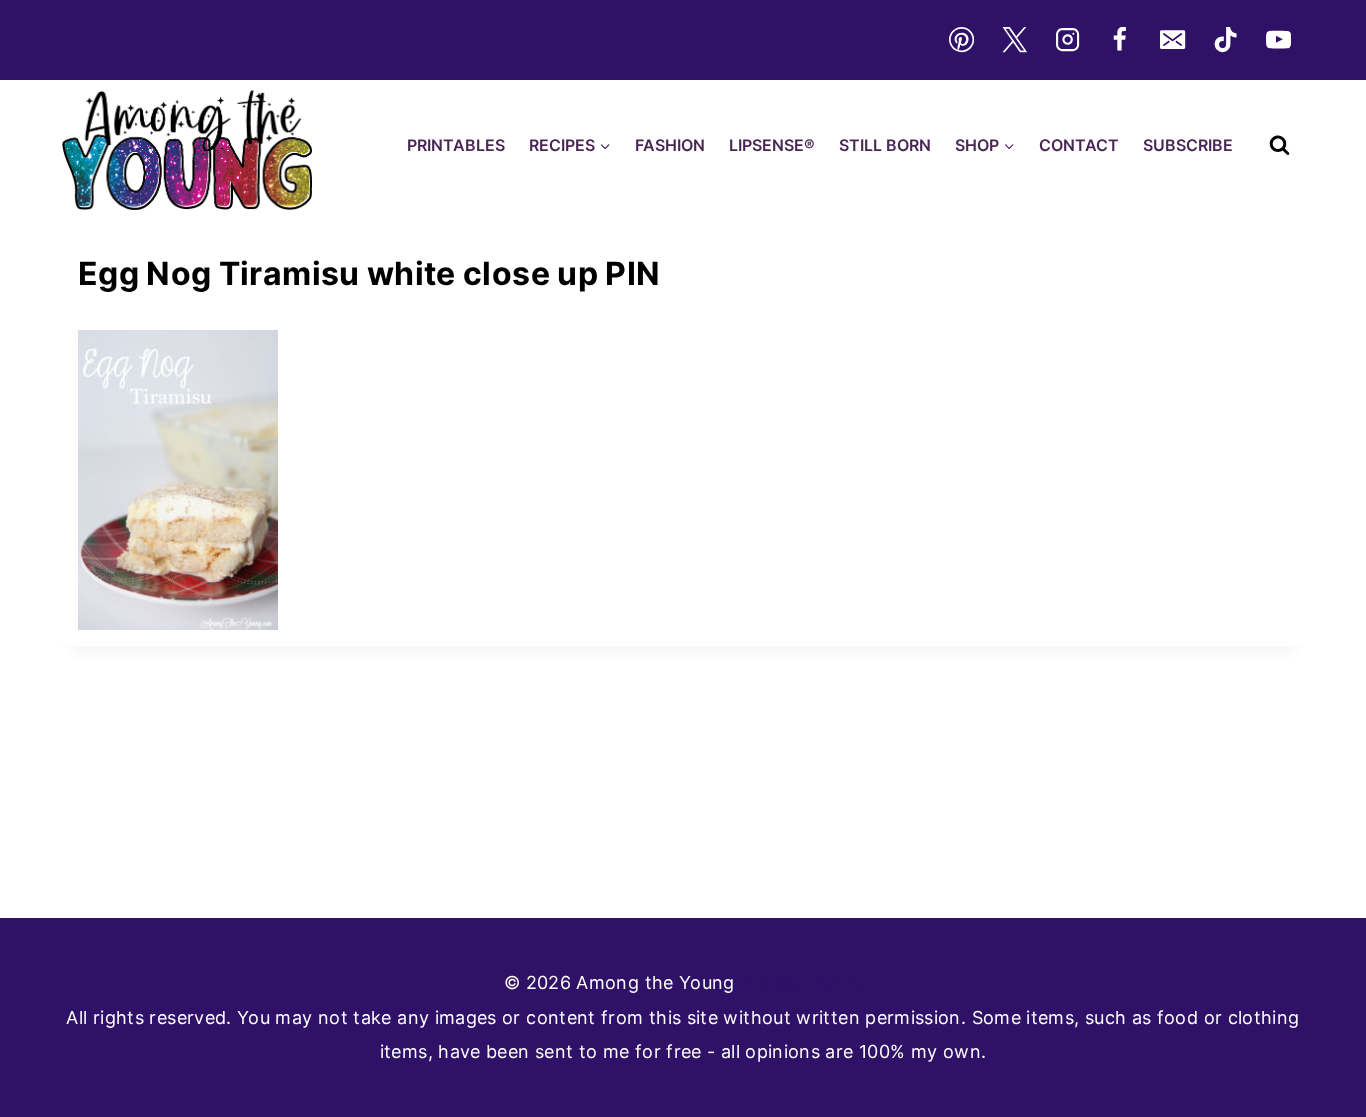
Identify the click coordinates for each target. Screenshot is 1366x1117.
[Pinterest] (961, 40)
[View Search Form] (1279, 145)
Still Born (885, 145)
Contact (1079, 145)
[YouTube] (1279, 40)
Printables (456, 145)
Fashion (670, 145)
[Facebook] (1120, 40)
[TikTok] (1226, 40)
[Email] (1173, 40)
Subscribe (1188, 145)
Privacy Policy (801, 982)
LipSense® (772, 145)
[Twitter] (1014, 40)
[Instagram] (1067, 40)
